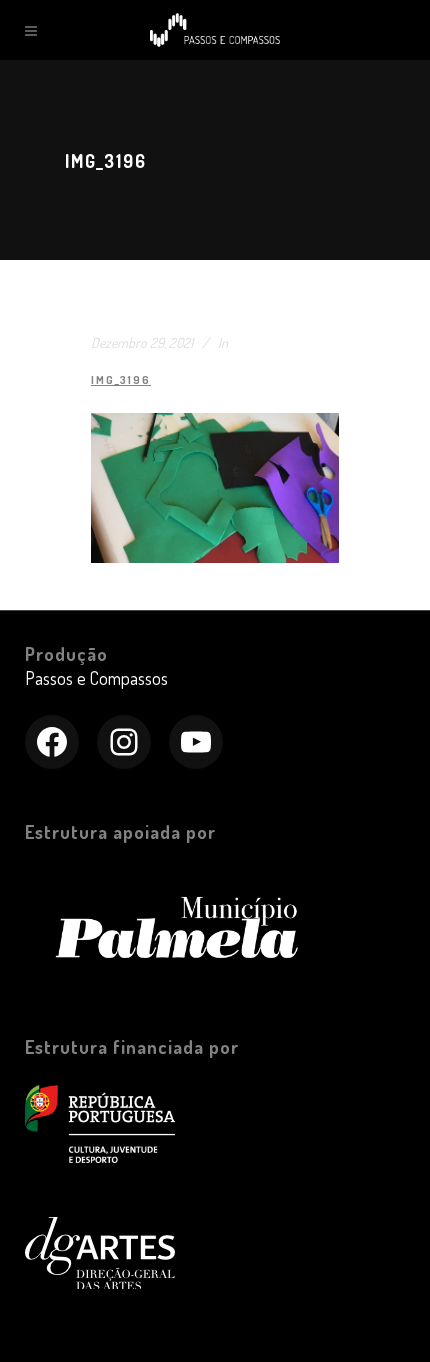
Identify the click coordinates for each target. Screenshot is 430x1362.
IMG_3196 (121, 380)
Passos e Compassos (96, 678)
